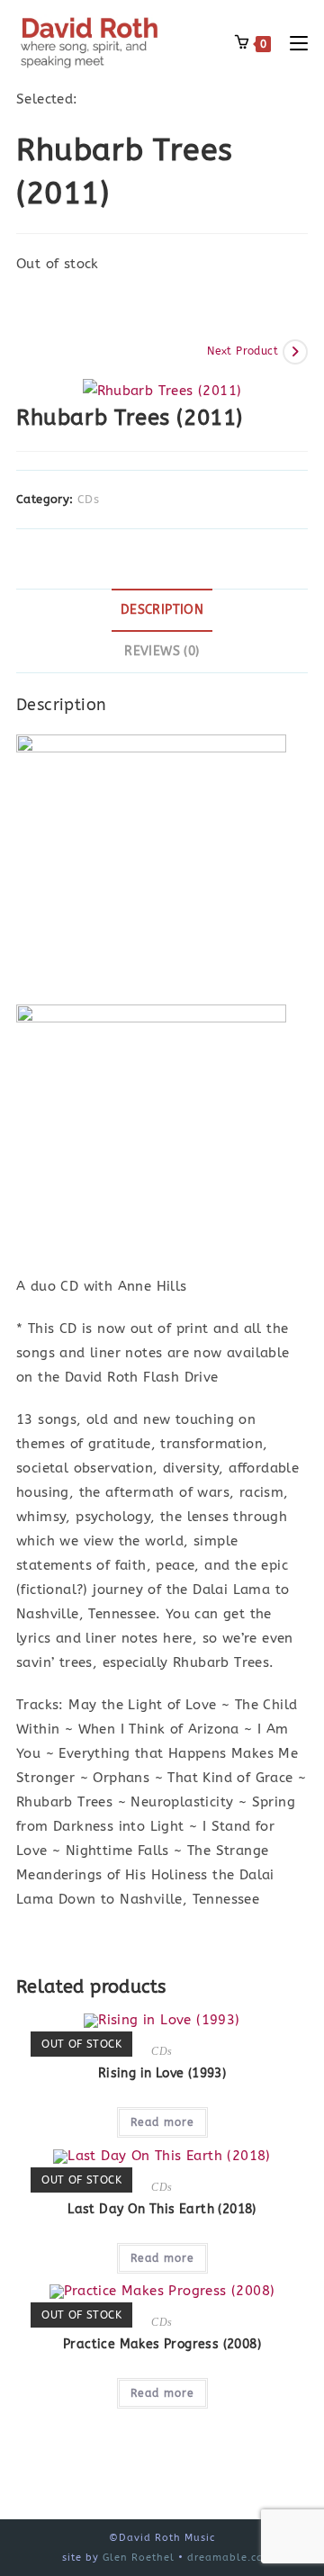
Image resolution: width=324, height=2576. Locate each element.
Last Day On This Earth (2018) (162, 2209)
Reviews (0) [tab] (162, 652)
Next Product (243, 351)
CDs (88, 499)
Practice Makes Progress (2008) (162, 2344)
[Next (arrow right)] (292, 1288)
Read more (162, 2122)
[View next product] (295, 352)
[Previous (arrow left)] (31, 1288)
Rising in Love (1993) (162, 2073)
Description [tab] (162, 610)
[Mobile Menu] (292, 43)
